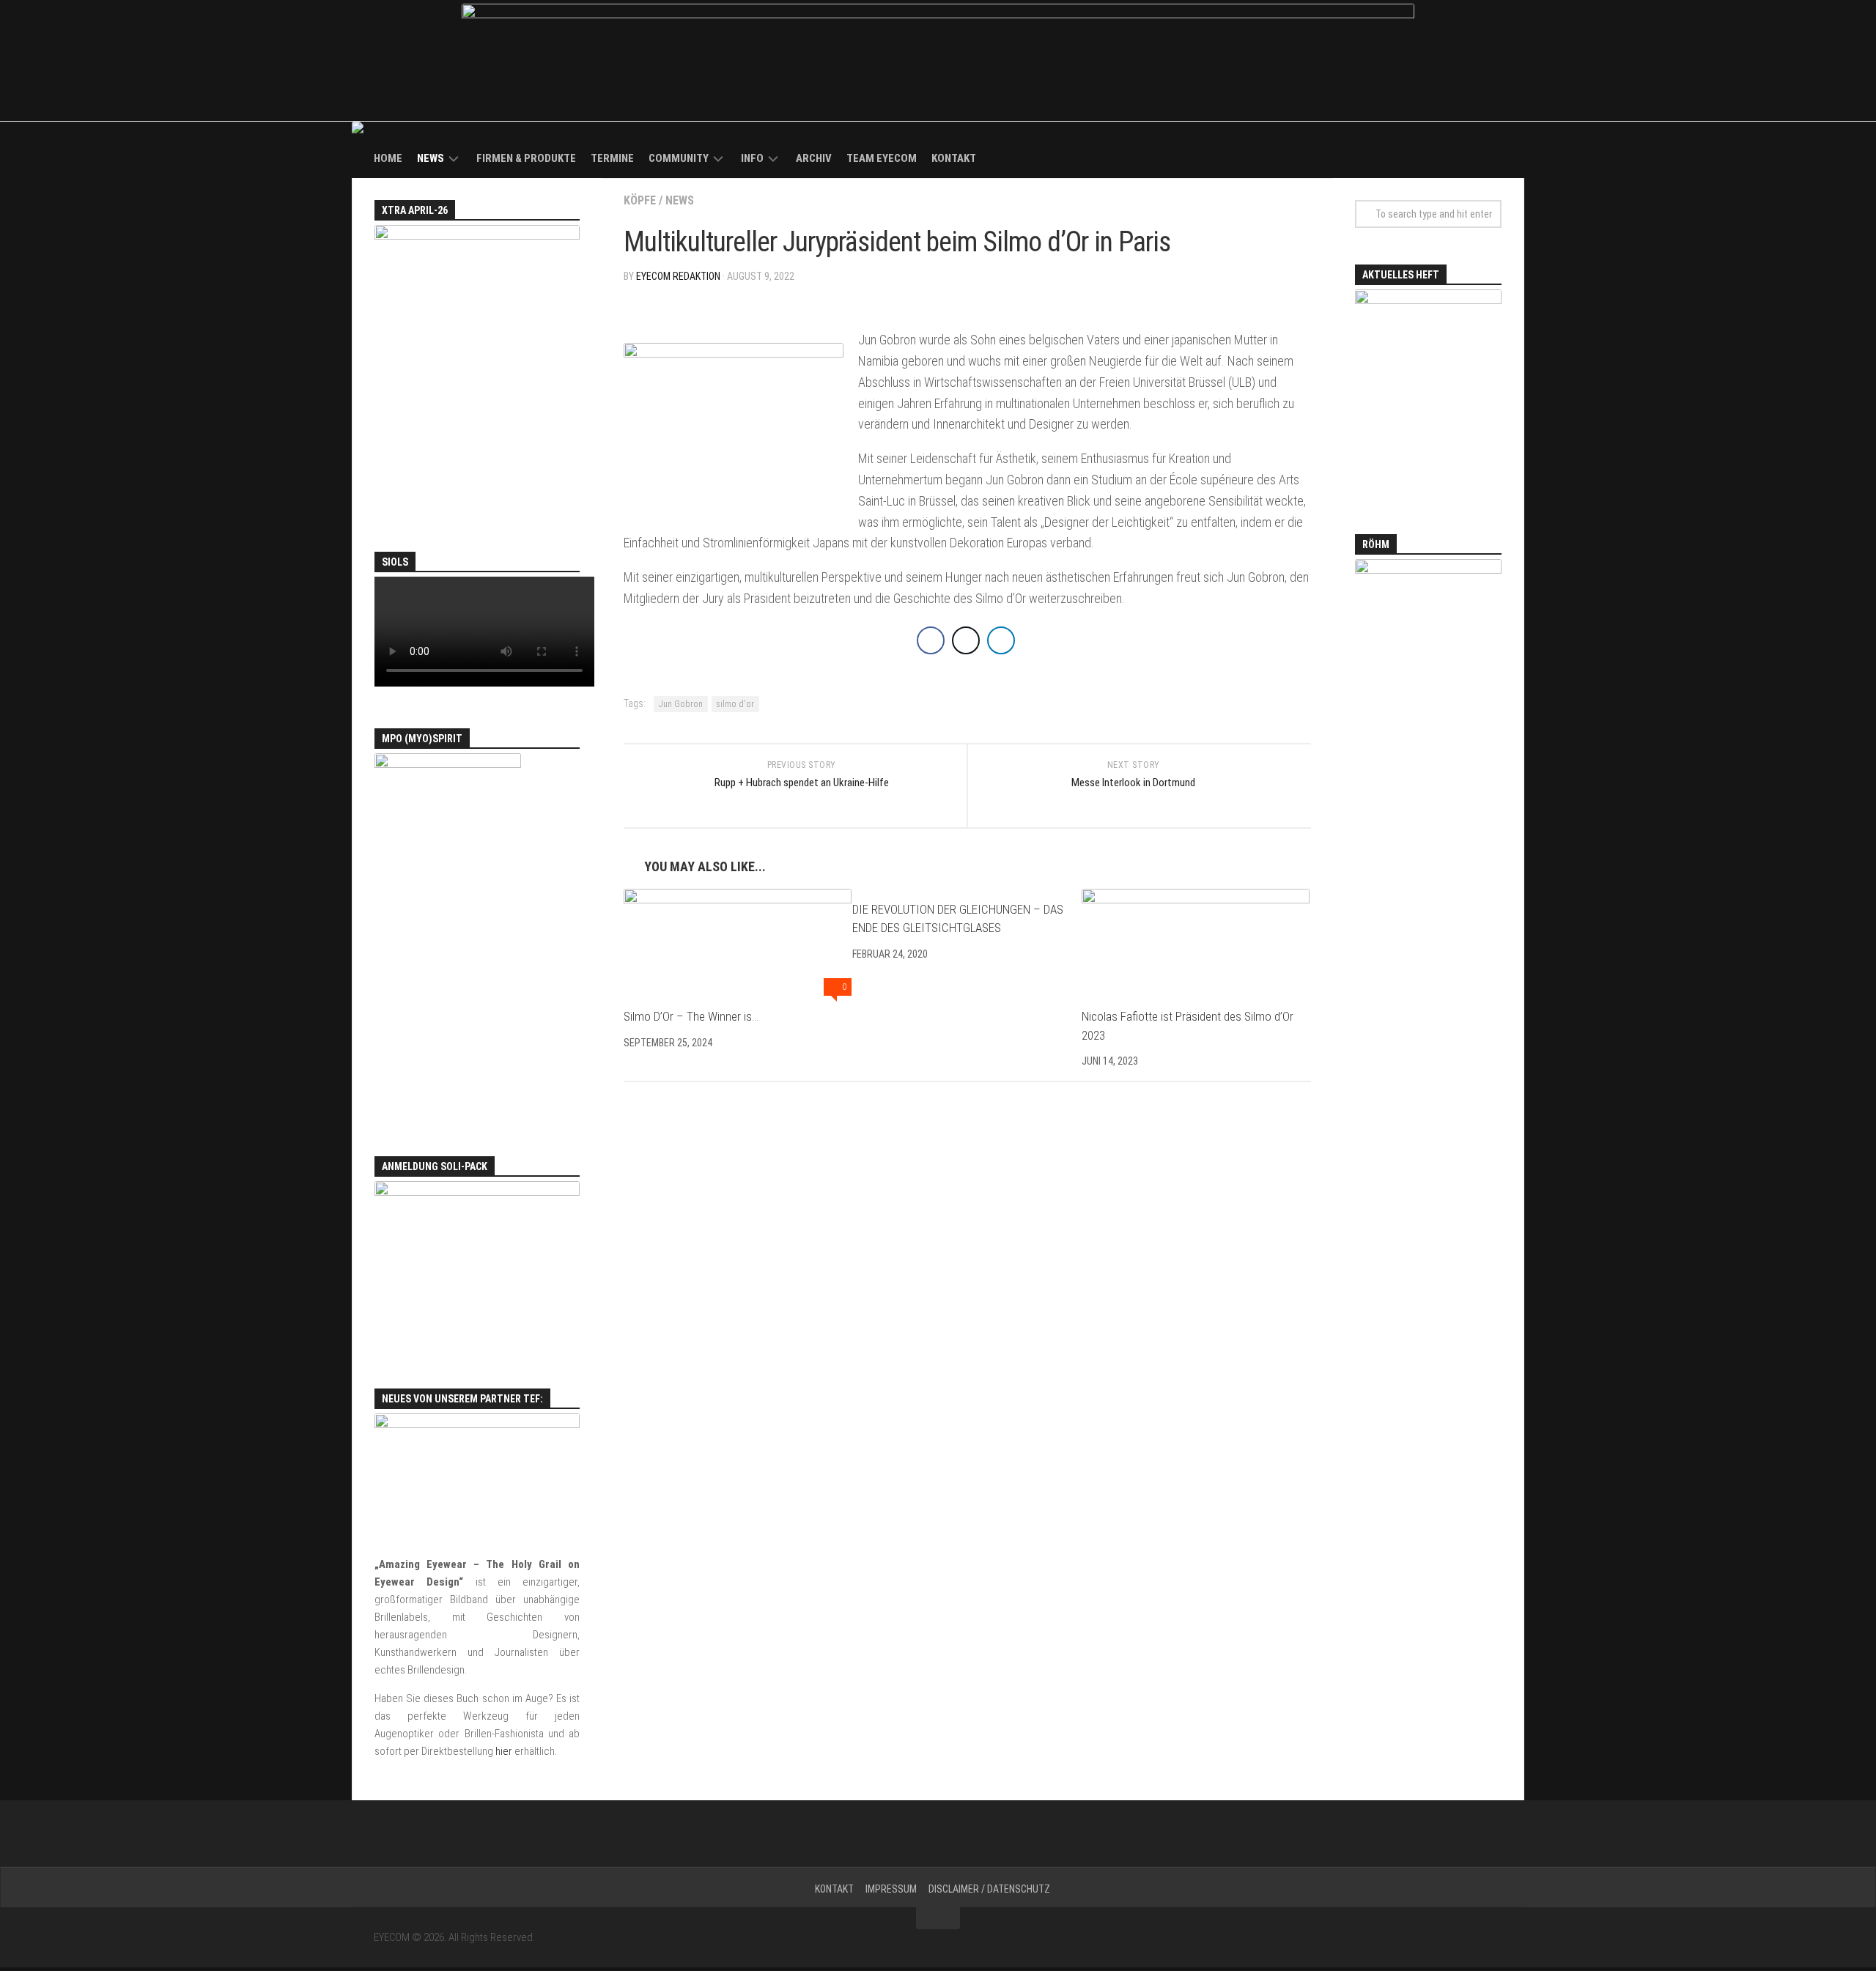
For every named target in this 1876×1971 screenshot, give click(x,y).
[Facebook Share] (931, 640)
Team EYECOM (882, 158)
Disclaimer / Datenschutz (989, 1889)
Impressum (891, 1889)
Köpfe (640, 200)
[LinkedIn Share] (1001, 640)
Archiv (814, 158)
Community (679, 158)
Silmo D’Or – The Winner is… (691, 1016)
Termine (612, 158)
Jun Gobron (681, 704)
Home (388, 158)
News (431, 158)
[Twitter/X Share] (966, 640)
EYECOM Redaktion (678, 276)
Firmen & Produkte (526, 158)
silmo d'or (735, 704)
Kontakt (954, 158)
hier (504, 1751)
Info (752, 158)
